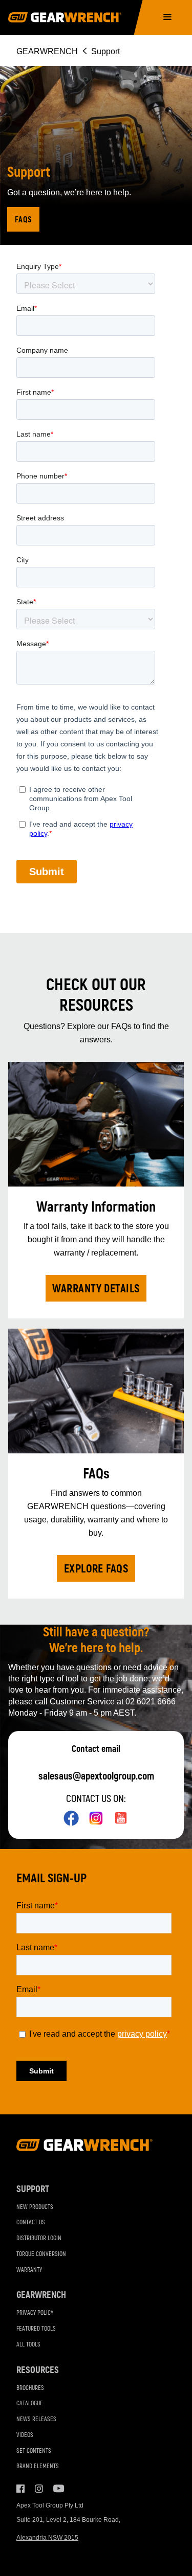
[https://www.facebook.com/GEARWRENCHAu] (71, 1818)
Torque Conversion (41, 2254)
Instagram (39, 2489)
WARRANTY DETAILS (96, 1289)
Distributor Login (39, 2238)
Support (33, 2189)
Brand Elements (38, 2466)
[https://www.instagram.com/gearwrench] (96, 1818)
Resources (38, 2370)
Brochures (30, 2388)
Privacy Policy (35, 2313)
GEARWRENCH (47, 51)
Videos (25, 2435)
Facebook (20, 2489)
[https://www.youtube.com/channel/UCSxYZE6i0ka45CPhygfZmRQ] (121, 1818)
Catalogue (30, 2403)
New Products (35, 2207)
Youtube (57, 2489)
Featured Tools (36, 2329)
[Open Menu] (167, 18)
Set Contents (34, 2451)
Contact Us (31, 2222)
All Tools (28, 2345)
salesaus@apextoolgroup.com (96, 1776)
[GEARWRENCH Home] (84, 2148)
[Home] (65, 17)
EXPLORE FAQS (96, 1569)
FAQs (24, 220)
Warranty (29, 2270)
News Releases (36, 2419)
